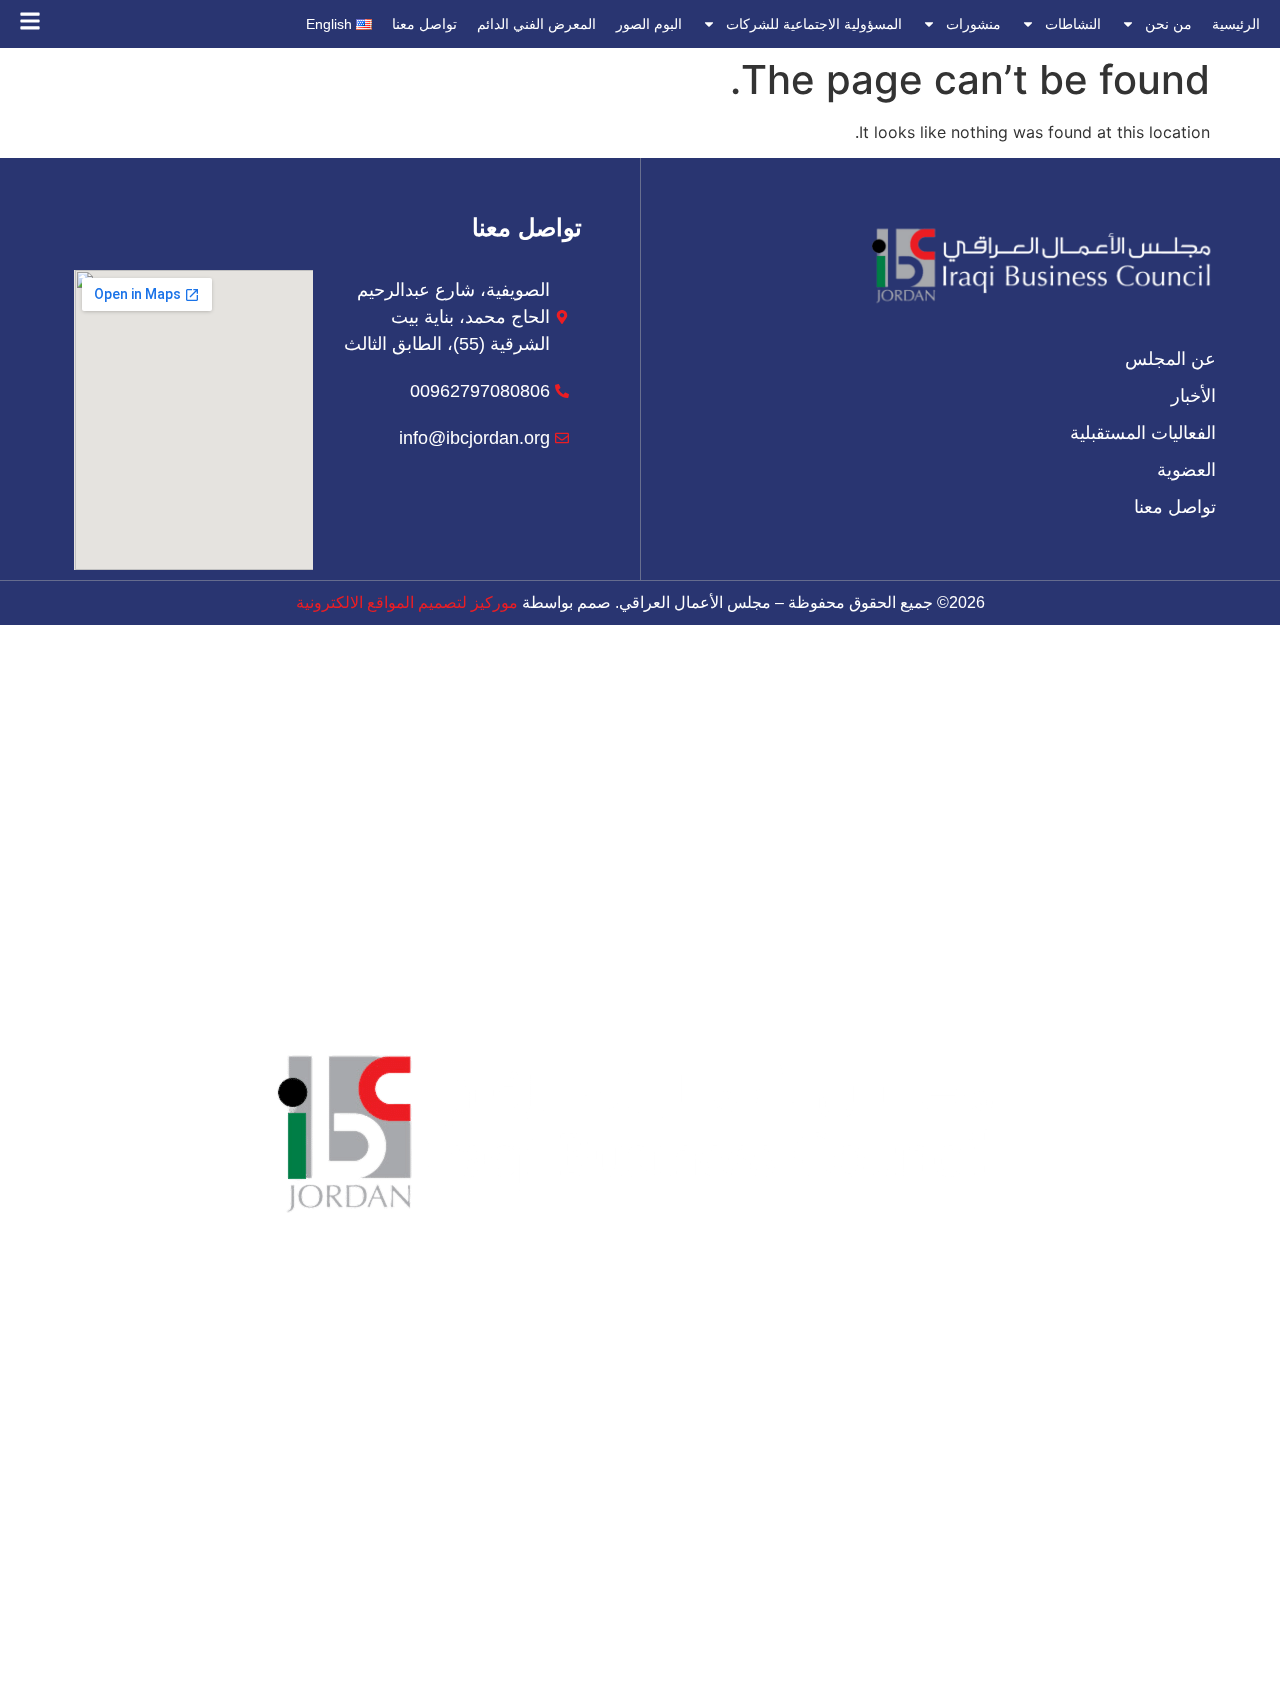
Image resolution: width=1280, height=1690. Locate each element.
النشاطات (1073, 24)
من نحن (1168, 24)
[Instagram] (640, 1626)
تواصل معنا (424, 24)
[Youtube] (530, 1626)
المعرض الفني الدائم (536, 24)
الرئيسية (1236, 24)
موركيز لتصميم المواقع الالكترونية (407, 602)
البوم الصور (649, 24)
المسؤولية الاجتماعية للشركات (814, 24)
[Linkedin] (585, 1626)
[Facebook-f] (750, 1626)
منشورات (973, 24)
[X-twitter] (695, 1626)
